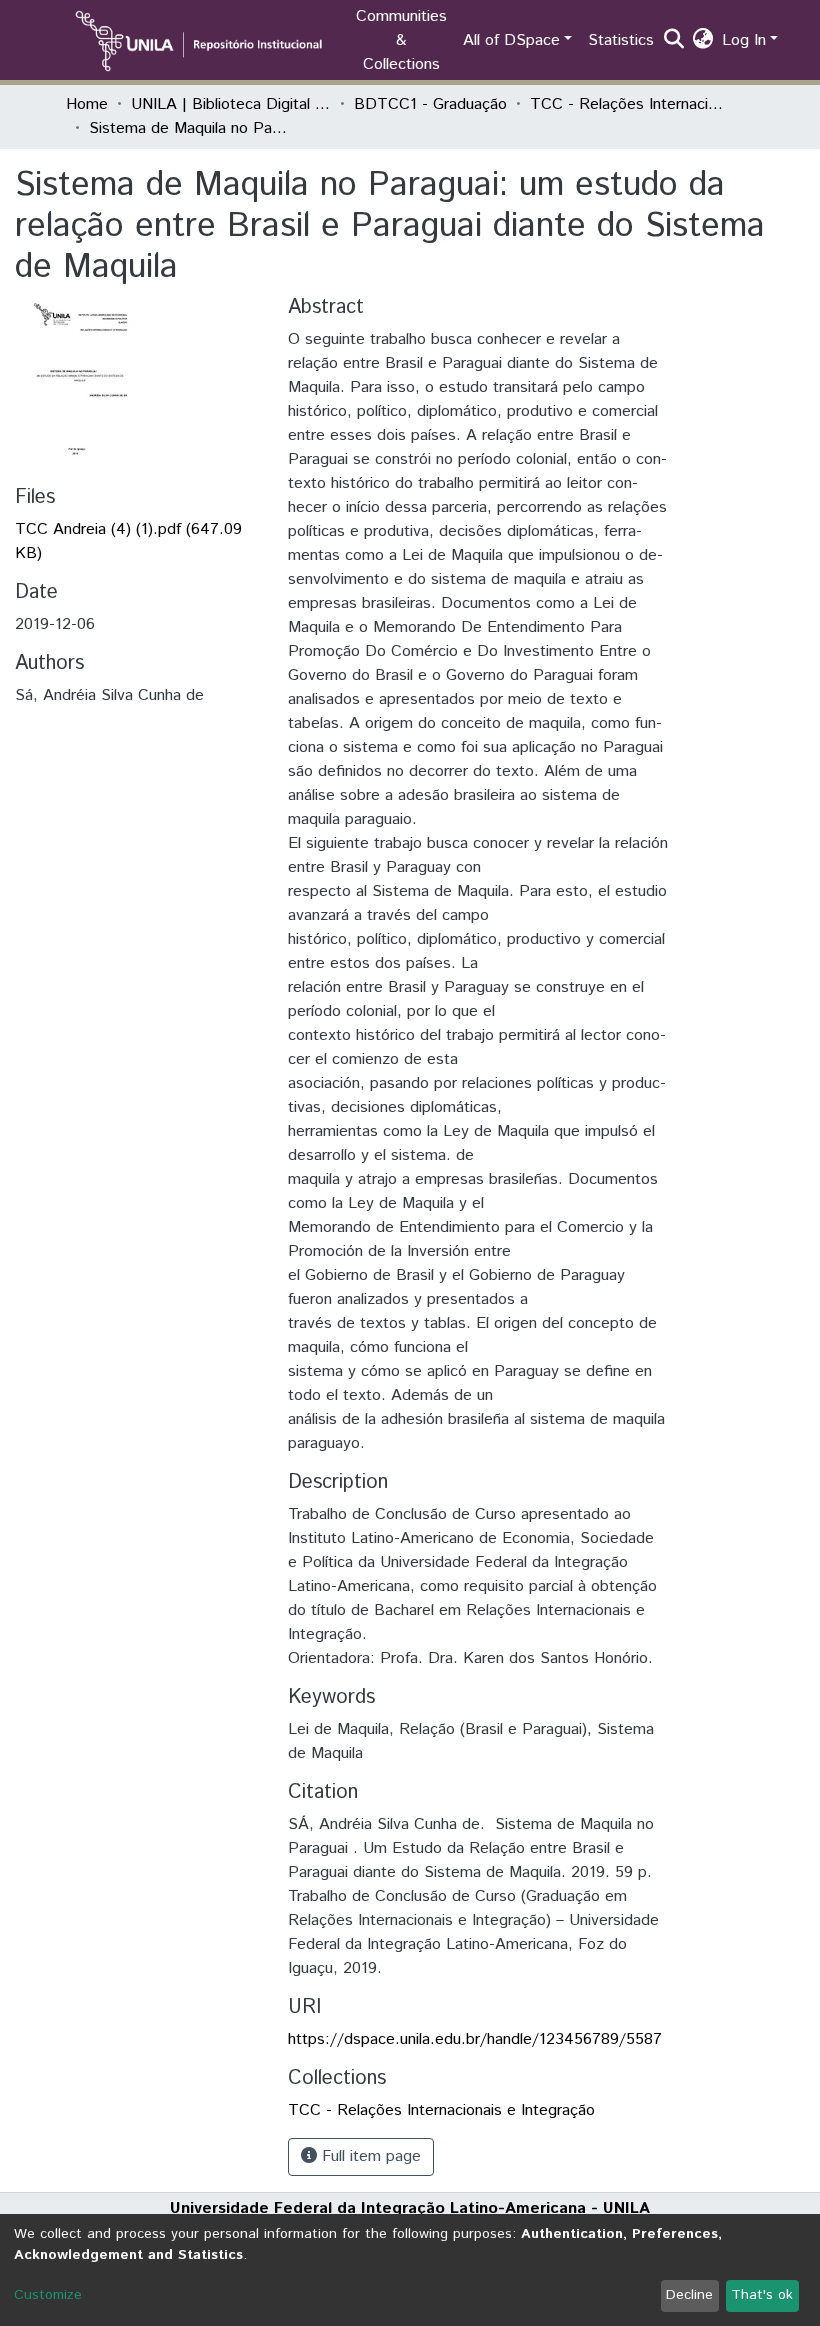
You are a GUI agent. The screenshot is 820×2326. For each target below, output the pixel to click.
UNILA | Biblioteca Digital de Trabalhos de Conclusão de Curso (231, 104)
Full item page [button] (369, 2156)
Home (87, 104)
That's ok (762, 2295)
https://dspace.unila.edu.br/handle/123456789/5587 (475, 2039)
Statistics (621, 40)
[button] (703, 41)
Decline (689, 2295)
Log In (744, 40)
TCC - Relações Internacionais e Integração (630, 104)
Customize (48, 2295)
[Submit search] (674, 41)
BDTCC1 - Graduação (430, 104)
